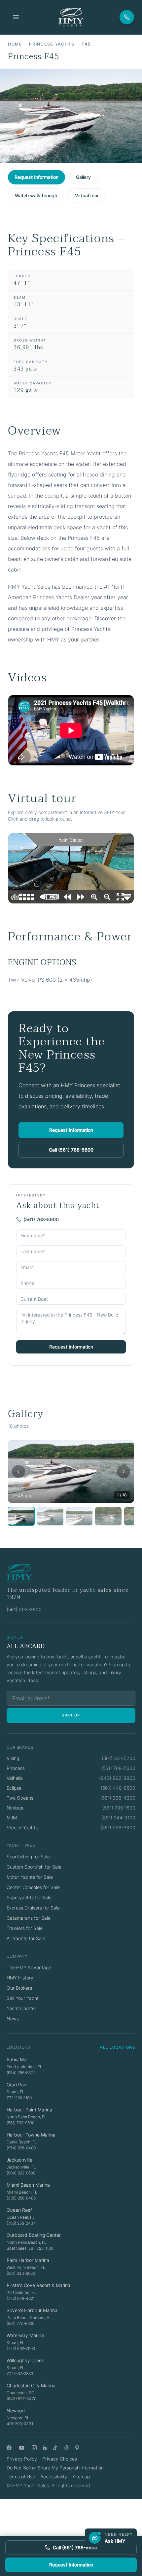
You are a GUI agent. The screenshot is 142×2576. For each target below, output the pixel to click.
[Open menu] (16, 17)
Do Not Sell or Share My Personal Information (55, 2468)
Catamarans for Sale (29, 1918)
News (13, 2019)
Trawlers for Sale (25, 1928)
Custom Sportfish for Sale (34, 1867)
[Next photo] (124, 1472)
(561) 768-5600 (41, 1219)
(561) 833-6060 (21, 2273)
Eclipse (14, 1788)
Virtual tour (87, 196)
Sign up (71, 1715)
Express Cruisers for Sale (33, 1908)
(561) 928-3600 (118, 1827)
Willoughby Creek (25, 2360)
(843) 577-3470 (21, 2399)
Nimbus (15, 1808)
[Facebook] (9, 2448)
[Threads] (67, 2448)
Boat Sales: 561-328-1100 (30, 2248)
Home (15, 44)
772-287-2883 (20, 2374)
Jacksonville (19, 2160)
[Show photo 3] (79, 1516)
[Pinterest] (77, 2448)
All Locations (118, 2047)
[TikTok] (55, 2448)
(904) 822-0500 (21, 2173)
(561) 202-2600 (24, 1609)
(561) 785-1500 (119, 1808)
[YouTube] (22, 2448)
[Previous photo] (18, 1472)
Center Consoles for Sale (33, 1887)
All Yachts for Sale (26, 1938)
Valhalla (15, 1778)
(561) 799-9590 (20, 2123)
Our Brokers (19, 1988)
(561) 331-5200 (119, 1758)
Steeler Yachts (22, 1827)
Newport (16, 2411)
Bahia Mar (17, 2059)
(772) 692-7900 (21, 2348)
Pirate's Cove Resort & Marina (38, 2285)
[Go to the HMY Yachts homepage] (71, 17)
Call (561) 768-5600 (71, 1150)
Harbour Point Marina (29, 2110)
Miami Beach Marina (28, 2185)
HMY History (20, 1978)
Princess (16, 1768)
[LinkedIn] (45, 2448)
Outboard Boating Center (34, 2235)
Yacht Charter (21, 2008)
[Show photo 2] (50, 1516)
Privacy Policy (22, 2459)
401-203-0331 (20, 2424)
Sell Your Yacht (23, 1998)
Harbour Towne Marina (31, 2135)
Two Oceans (20, 1798)
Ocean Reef (19, 2210)
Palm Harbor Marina (28, 2260)
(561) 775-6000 (20, 2323)
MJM (12, 1818)
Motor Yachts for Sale (30, 1877)
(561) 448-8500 (118, 1788)
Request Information (36, 177)
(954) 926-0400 (21, 2148)
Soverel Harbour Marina (32, 2310)
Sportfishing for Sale (28, 1857)
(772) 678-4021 (21, 2298)
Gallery (83, 177)
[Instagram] (34, 2448)
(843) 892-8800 (117, 1778)
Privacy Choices (60, 2459)
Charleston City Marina (31, 2385)
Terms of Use (21, 2477)
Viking (13, 1758)
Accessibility (54, 2477)
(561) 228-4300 (118, 1798)
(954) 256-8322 (21, 2073)
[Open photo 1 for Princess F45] (71, 1471)
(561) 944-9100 (118, 1818)
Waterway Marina (25, 2335)
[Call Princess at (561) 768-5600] (127, 17)
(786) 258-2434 (21, 2223)
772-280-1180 (19, 2098)
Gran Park (17, 2085)
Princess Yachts (52, 44)
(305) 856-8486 (21, 2198)
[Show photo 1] (21, 1516)
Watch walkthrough (36, 196)
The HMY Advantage (29, 1967)
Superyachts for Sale (29, 1897)
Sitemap (81, 2477)
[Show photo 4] (108, 1516)
